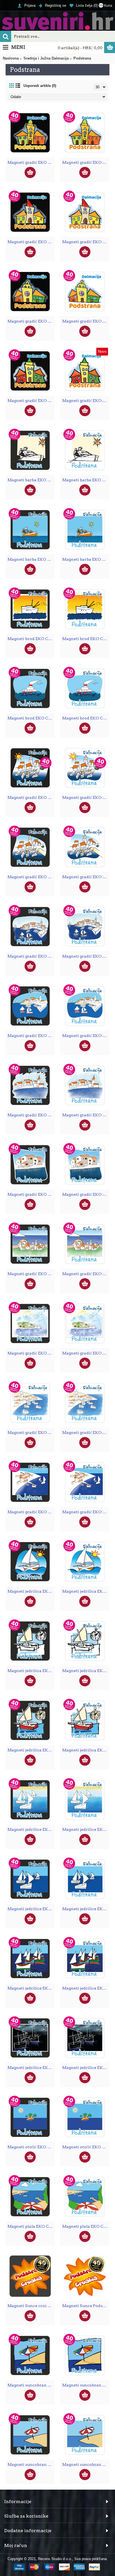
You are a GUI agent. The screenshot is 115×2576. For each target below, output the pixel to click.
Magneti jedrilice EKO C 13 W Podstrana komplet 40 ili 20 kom (86, 1829)
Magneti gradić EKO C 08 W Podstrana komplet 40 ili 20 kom (86, 1274)
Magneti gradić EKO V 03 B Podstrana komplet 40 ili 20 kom (31, 321)
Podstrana (82, 58)
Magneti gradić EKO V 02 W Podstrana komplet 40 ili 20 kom (86, 242)
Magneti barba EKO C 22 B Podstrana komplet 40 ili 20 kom (31, 559)
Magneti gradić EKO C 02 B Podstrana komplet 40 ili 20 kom (31, 877)
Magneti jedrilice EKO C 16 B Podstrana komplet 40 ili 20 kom (31, 2068)
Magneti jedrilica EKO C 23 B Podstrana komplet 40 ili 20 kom (31, 1671)
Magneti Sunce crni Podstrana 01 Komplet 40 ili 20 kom (31, 2306)
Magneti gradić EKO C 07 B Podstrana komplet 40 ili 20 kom (31, 1194)
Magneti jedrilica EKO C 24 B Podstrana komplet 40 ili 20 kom (31, 1750)
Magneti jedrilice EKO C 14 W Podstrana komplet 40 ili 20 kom (86, 1909)
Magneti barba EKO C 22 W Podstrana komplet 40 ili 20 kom (86, 559)
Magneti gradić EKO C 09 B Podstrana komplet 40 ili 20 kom (31, 1353)
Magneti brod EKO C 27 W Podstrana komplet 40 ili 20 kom (86, 639)
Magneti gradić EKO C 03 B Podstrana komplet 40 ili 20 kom (31, 956)
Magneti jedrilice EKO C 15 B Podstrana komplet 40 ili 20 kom (31, 1988)
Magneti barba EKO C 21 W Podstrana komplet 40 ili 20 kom (86, 480)
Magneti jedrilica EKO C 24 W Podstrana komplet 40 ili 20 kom (86, 1750)
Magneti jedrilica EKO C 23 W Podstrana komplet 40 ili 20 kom (86, 1671)
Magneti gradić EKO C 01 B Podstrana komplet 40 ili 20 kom (31, 797)
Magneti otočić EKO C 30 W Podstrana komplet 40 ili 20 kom (86, 2147)
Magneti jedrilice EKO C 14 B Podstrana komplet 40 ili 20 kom (31, 1909)
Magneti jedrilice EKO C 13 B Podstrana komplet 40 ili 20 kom (31, 1829)
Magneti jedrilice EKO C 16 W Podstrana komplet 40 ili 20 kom (86, 2068)
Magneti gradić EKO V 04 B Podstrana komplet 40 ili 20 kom (31, 401)
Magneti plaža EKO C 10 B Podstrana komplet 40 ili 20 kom (31, 2226)
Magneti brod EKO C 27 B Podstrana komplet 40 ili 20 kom (31, 639)
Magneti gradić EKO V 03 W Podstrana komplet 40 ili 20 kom (86, 321)
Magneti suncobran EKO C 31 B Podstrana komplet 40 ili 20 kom (31, 2464)
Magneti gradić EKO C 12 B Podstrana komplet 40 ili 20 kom (31, 1512)
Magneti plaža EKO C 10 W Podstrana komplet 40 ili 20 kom (86, 2226)
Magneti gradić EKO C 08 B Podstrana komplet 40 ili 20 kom (31, 1274)
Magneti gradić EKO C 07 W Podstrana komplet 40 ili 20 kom (86, 1194)
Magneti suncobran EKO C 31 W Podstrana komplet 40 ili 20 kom (86, 2464)
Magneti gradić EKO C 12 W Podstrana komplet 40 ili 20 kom (86, 1512)
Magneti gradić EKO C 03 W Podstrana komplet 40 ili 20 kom (86, 956)
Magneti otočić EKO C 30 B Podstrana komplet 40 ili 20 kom (31, 2147)
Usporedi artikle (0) (40, 86)
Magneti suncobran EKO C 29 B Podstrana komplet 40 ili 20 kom (31, 2385)
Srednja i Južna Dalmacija (46, 58)
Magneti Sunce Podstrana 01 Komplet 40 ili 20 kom (86, 2306)
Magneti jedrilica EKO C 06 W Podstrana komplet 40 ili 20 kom (86, 1591)
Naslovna (11, 58)
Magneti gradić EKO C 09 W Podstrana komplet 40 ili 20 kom (86, 1353)
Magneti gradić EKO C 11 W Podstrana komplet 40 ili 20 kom (86, 1433)
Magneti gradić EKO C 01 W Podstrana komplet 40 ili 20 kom (86, 797)
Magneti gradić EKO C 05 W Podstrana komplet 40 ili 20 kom (86, 1115)
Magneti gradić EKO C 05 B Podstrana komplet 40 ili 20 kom (31, 1115)
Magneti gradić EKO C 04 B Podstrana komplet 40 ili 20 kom (31, 1036)
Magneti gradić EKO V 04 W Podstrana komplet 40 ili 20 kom (86, 401)
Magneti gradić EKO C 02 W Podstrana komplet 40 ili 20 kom (86, 877)
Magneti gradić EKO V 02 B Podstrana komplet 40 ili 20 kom (31, 242)
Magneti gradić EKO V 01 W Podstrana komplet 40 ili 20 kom (86, 162)
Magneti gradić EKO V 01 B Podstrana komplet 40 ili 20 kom (31, 162)
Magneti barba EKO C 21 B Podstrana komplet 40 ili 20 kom (31, 480)
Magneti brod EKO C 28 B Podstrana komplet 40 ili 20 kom (31, 718)
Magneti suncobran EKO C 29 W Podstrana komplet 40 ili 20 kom (86, 2385)
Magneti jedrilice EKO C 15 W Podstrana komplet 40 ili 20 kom (86, 1988)
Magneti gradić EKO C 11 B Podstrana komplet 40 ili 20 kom (31, 1433)
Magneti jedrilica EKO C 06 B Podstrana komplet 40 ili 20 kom (31, 1591)
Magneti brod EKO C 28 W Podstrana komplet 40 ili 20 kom (86, 718)
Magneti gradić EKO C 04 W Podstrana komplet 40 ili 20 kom (86, 1036)
